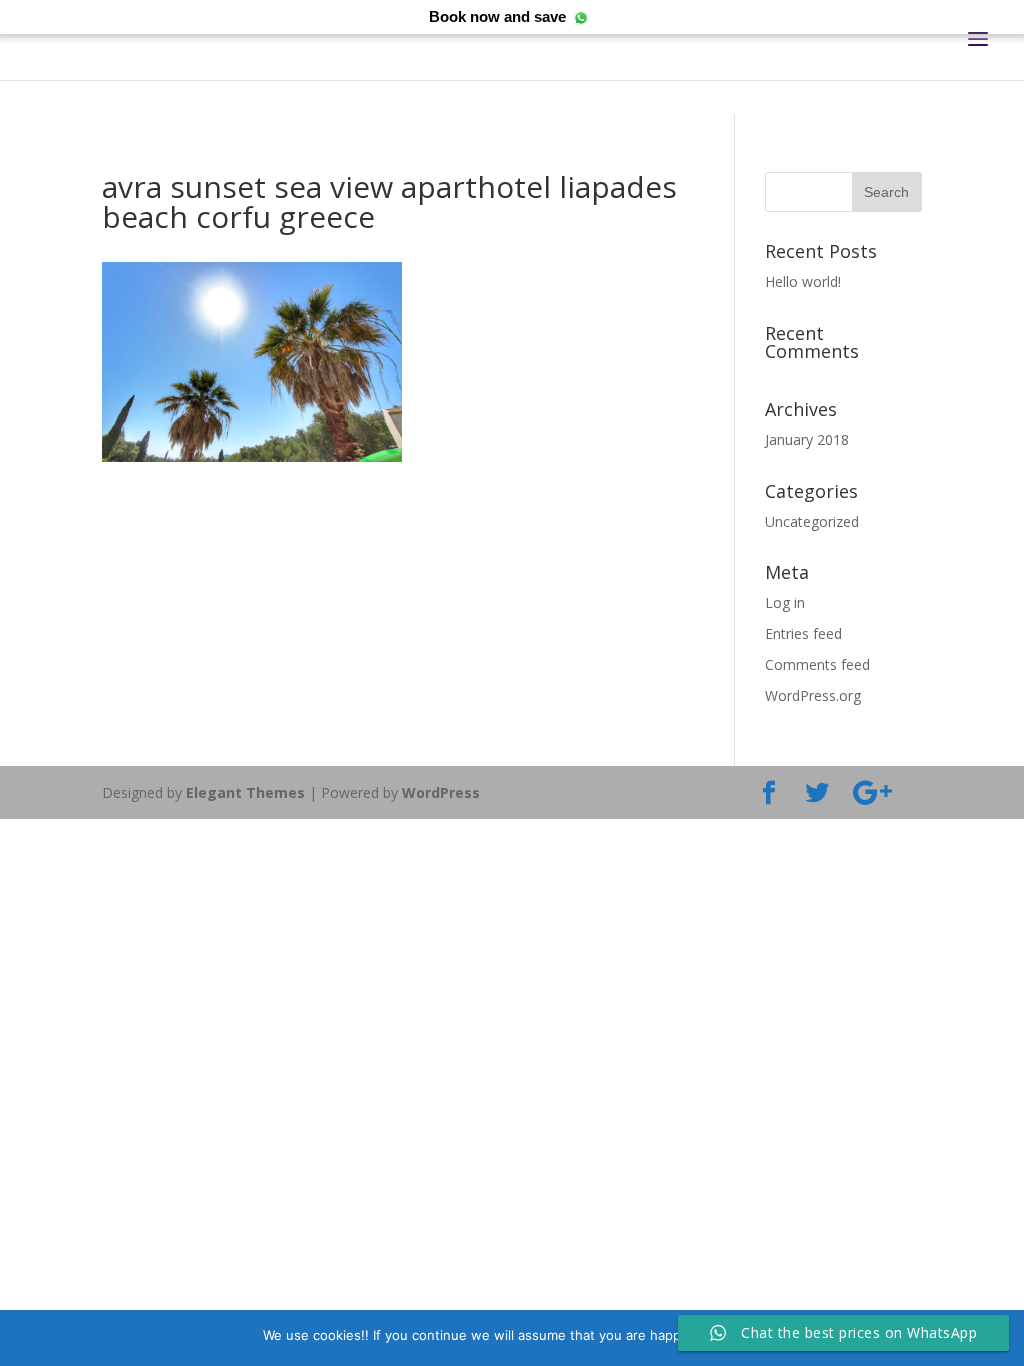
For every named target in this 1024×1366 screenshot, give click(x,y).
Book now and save (497, 16)
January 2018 (807, 439)
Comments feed (817, 664)
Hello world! (803, 281)
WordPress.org (813, 695)
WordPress (441, 792)
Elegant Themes (245, 792)
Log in (785, 602)
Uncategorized (812, 521)
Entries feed (803, 633)
